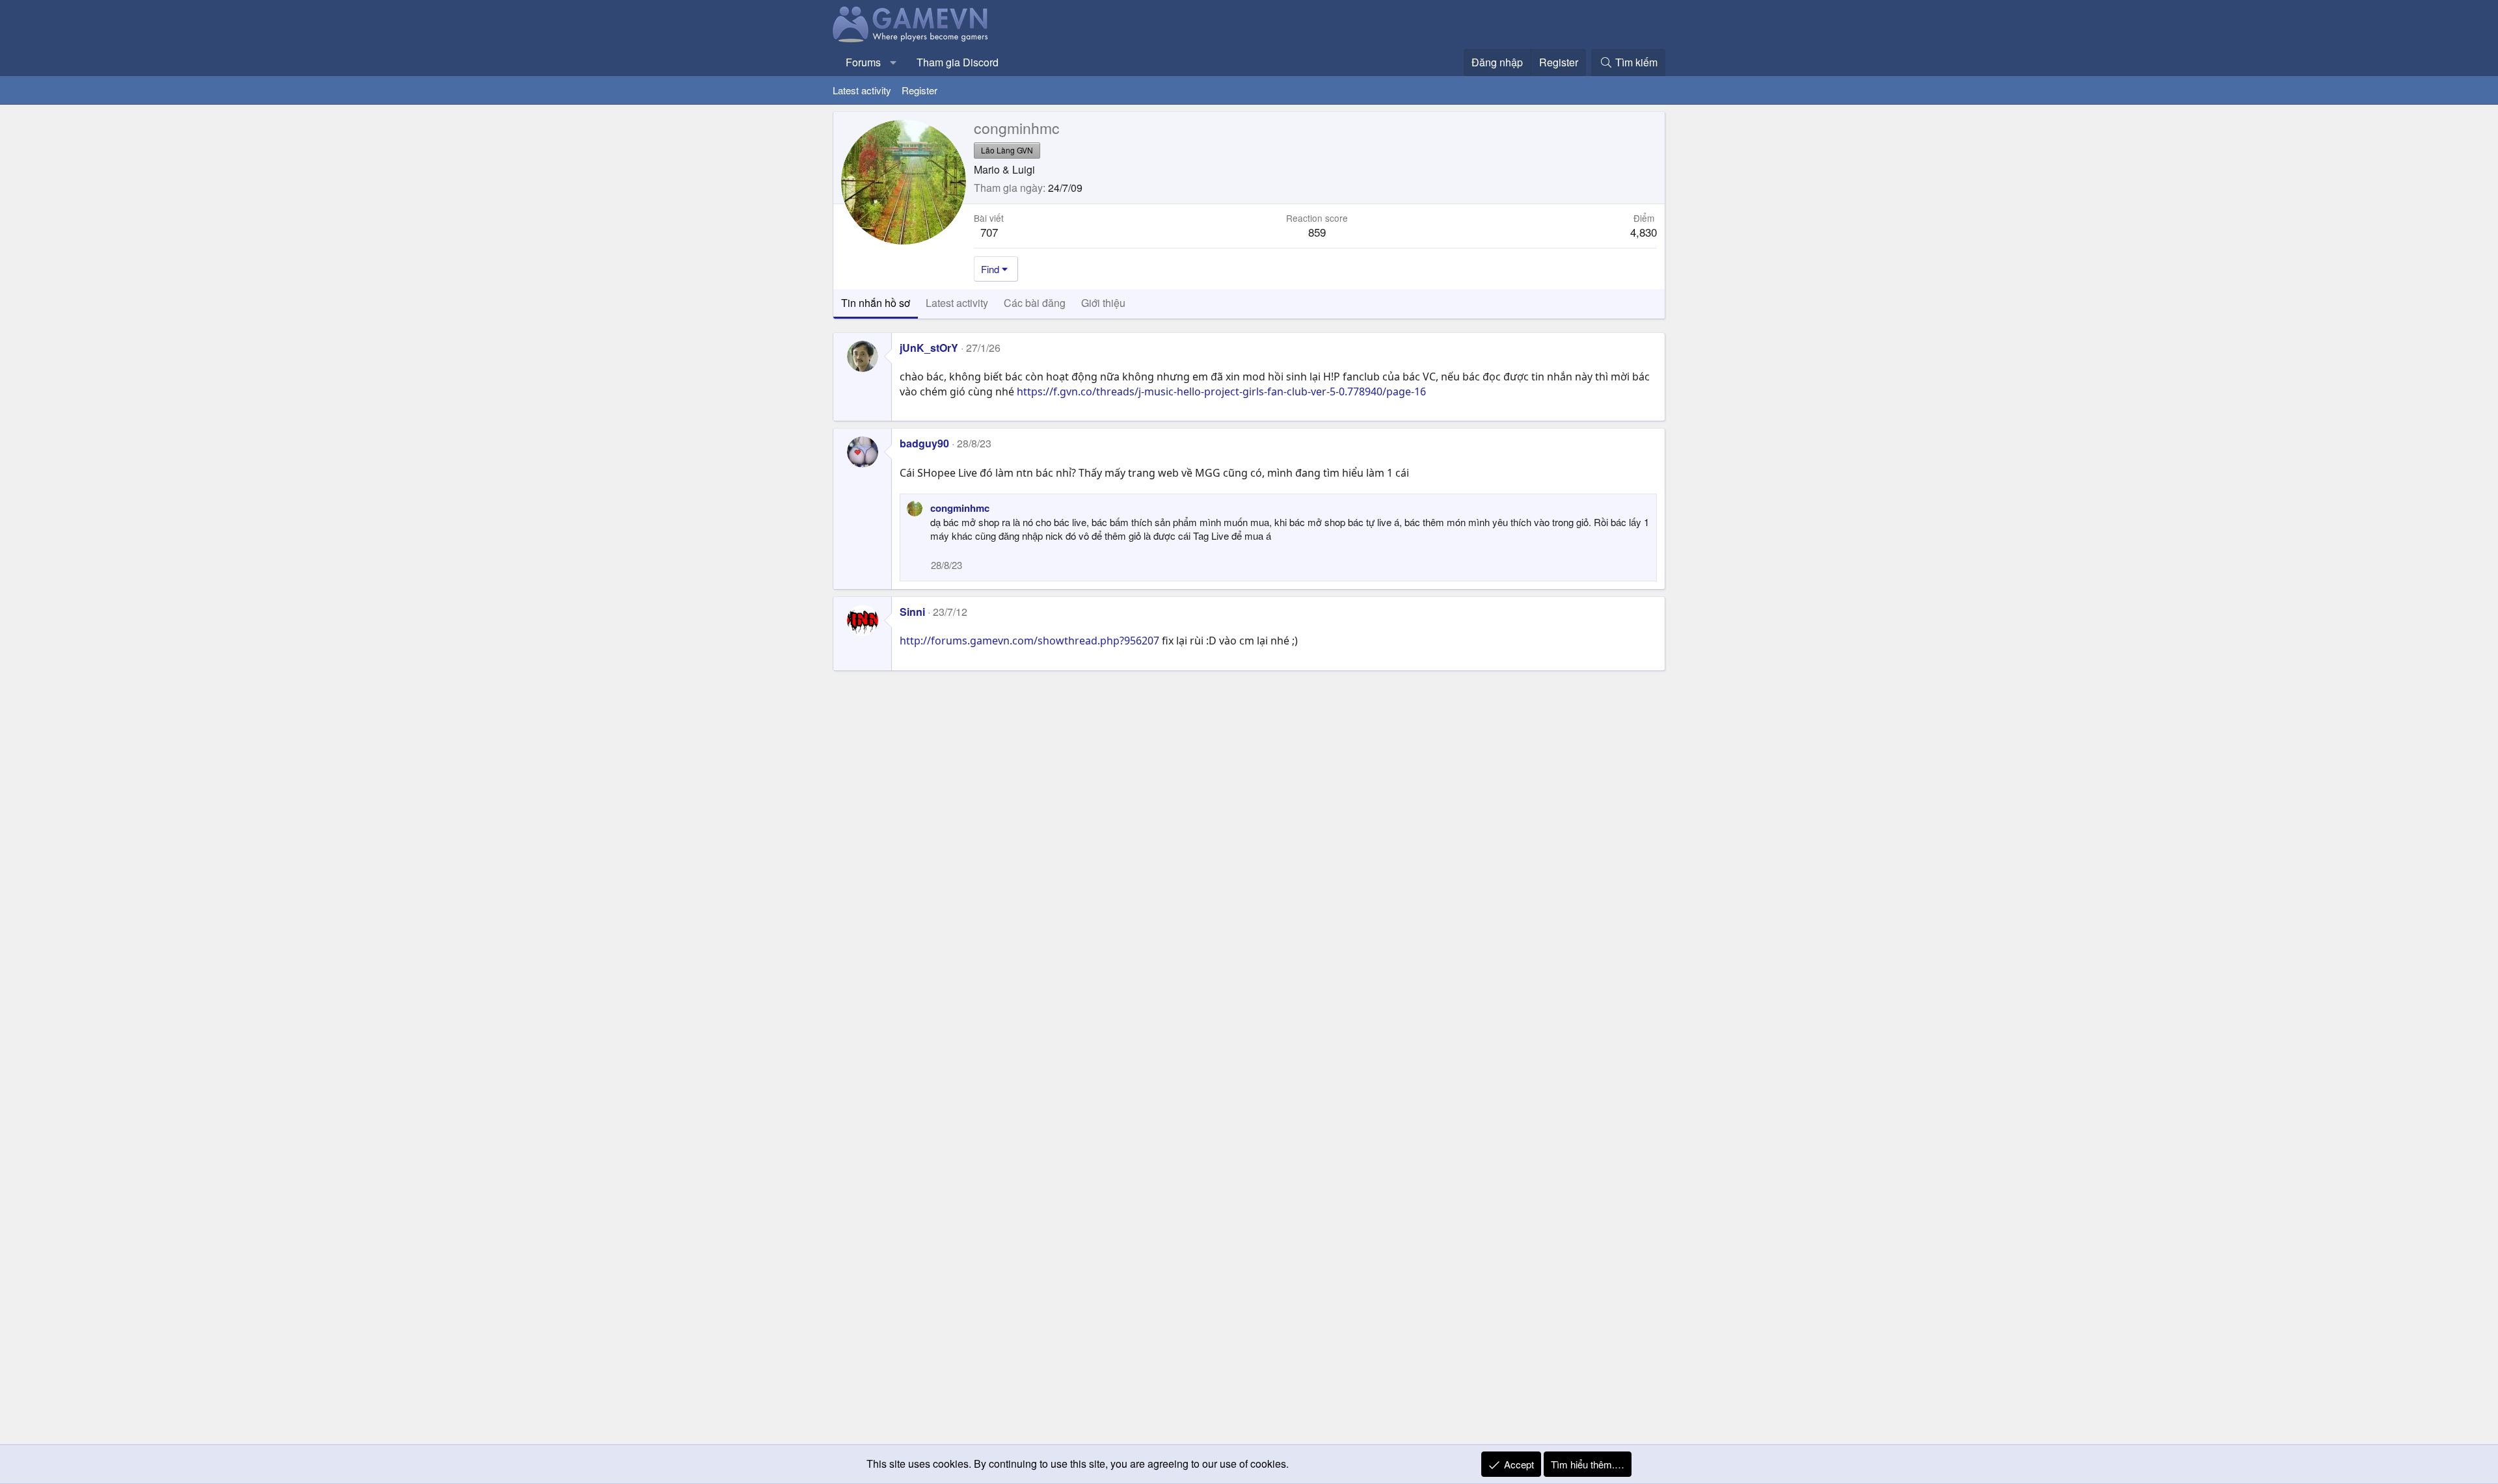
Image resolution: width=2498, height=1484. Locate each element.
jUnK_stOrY (929, 348)
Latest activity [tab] (957, 303)
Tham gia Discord (958, 62)
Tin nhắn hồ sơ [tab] (876, 303)
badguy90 (924, 443)
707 (989, 232)
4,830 (1644, 232)
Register (920, 90)
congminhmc (960, 508)
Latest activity (862, 90)
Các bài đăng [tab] (1035, 303)
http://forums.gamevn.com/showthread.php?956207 (1029, 641)
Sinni (912, 612)
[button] (893, 62)
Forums (863, 62)
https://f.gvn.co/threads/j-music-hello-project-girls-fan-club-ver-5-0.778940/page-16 (1221, 391)
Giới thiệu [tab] (1103, 303)
